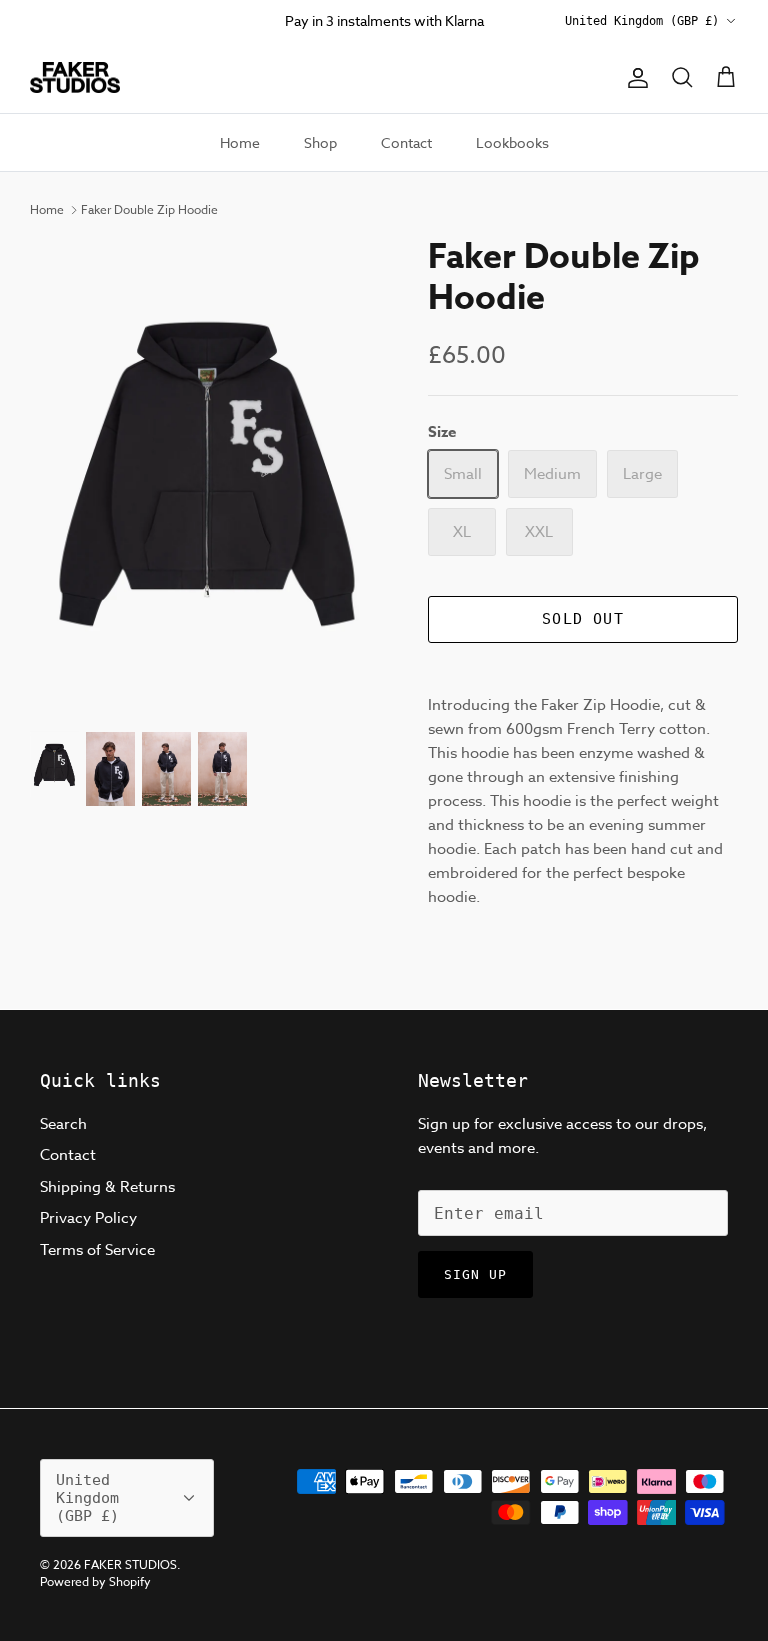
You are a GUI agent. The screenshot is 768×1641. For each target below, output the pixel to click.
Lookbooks (512, 142)
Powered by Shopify (95, 1581)
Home (240, 142)
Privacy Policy (88, 1218)
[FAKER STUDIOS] (75, 78)
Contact (406, 142)
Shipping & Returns (107, 1187)
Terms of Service (97, 1250)
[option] (207, 474)
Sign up (475, 1274)
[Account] (634, 78)
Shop (320, 142)
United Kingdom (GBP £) (642, 21)
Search (63, 1124)
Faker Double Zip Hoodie (149, 209)
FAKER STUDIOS (130, 1564)
